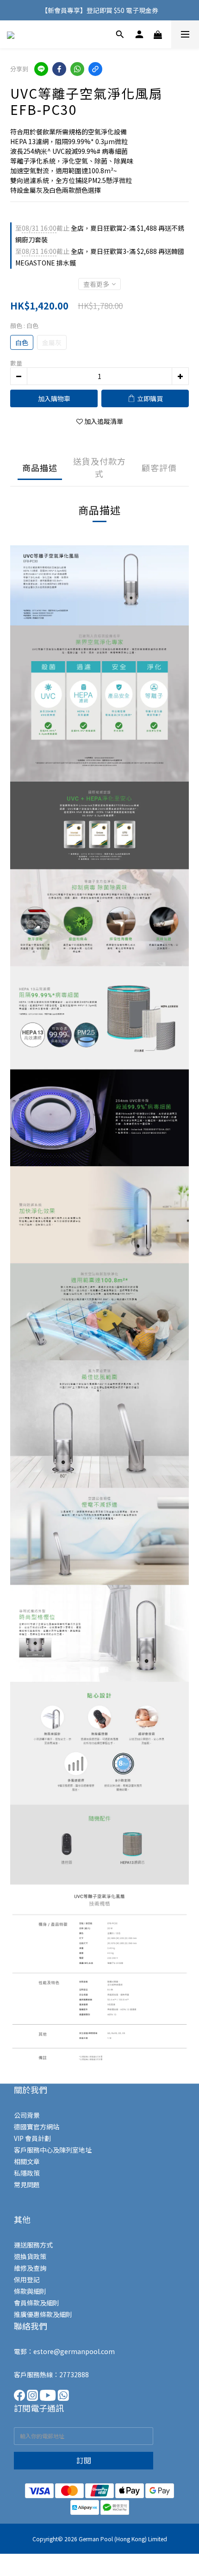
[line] (41, 69)
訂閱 (84, 2460)
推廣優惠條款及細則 (43, 2314)
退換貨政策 (30, 2256)
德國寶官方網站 (37, 2127)
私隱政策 (27, 2173)
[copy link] (95, 69)
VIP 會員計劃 (32, 2138)
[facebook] (59, 69)
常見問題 (27, 2185)
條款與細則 (30, 2291)
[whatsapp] (77, 69)
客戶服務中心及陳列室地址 (53, 2150)
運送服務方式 (33, 2245)
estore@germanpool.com (74, 2351)
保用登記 (27, 2279)
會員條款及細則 (37, 2303)
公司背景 (27, 2115)
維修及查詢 (30, 2268)
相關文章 (27, 2161)
